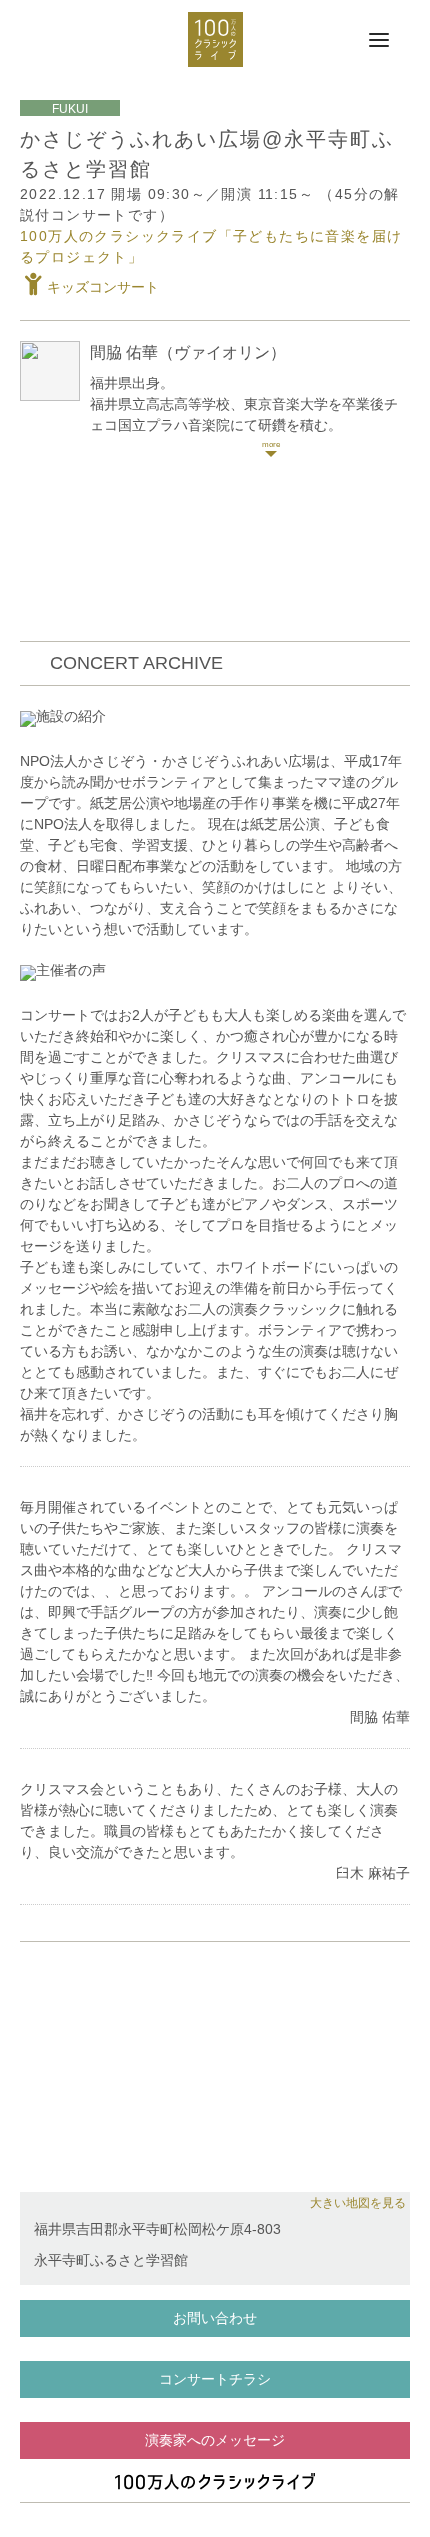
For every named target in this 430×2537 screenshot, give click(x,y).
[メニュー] (379, 41)
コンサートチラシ (215, 2379)
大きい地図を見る (358, 2203)
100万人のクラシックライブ (215, 39)
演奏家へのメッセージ (215, 2440)
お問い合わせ (215, 2318)
